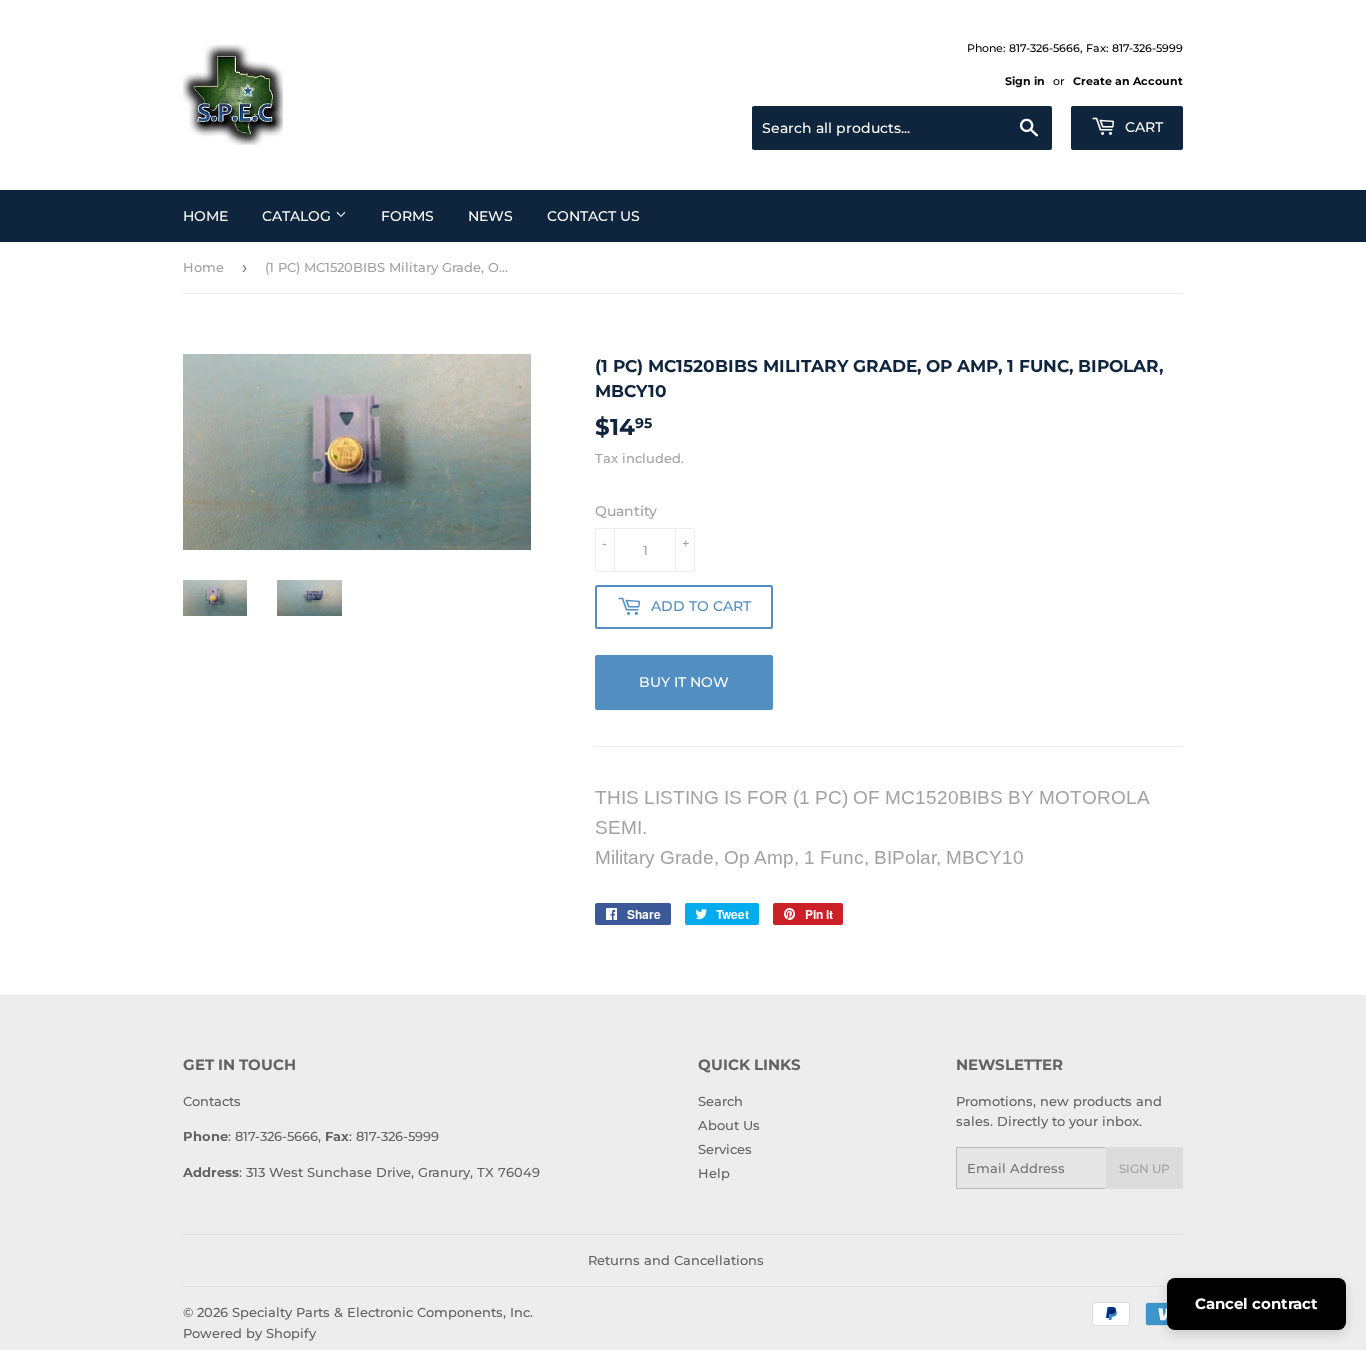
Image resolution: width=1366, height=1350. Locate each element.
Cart (1142, 127)
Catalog (298, 216)
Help (714, 1173)
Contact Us (593, 216)
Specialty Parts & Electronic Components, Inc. (382, 1312)
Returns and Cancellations (676, 1260)
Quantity (626, 511)
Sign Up (1144, 1168)
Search (720, 1101)
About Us (729, 1125)
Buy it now (684, 682)
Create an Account (1128, 81)
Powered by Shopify (249, 1333)
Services (725, 1149)
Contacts (212, 1101)
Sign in (1025, 81)
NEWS (490, 216)
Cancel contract (1256, 1303)
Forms (407, 216)
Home (205, 216)
